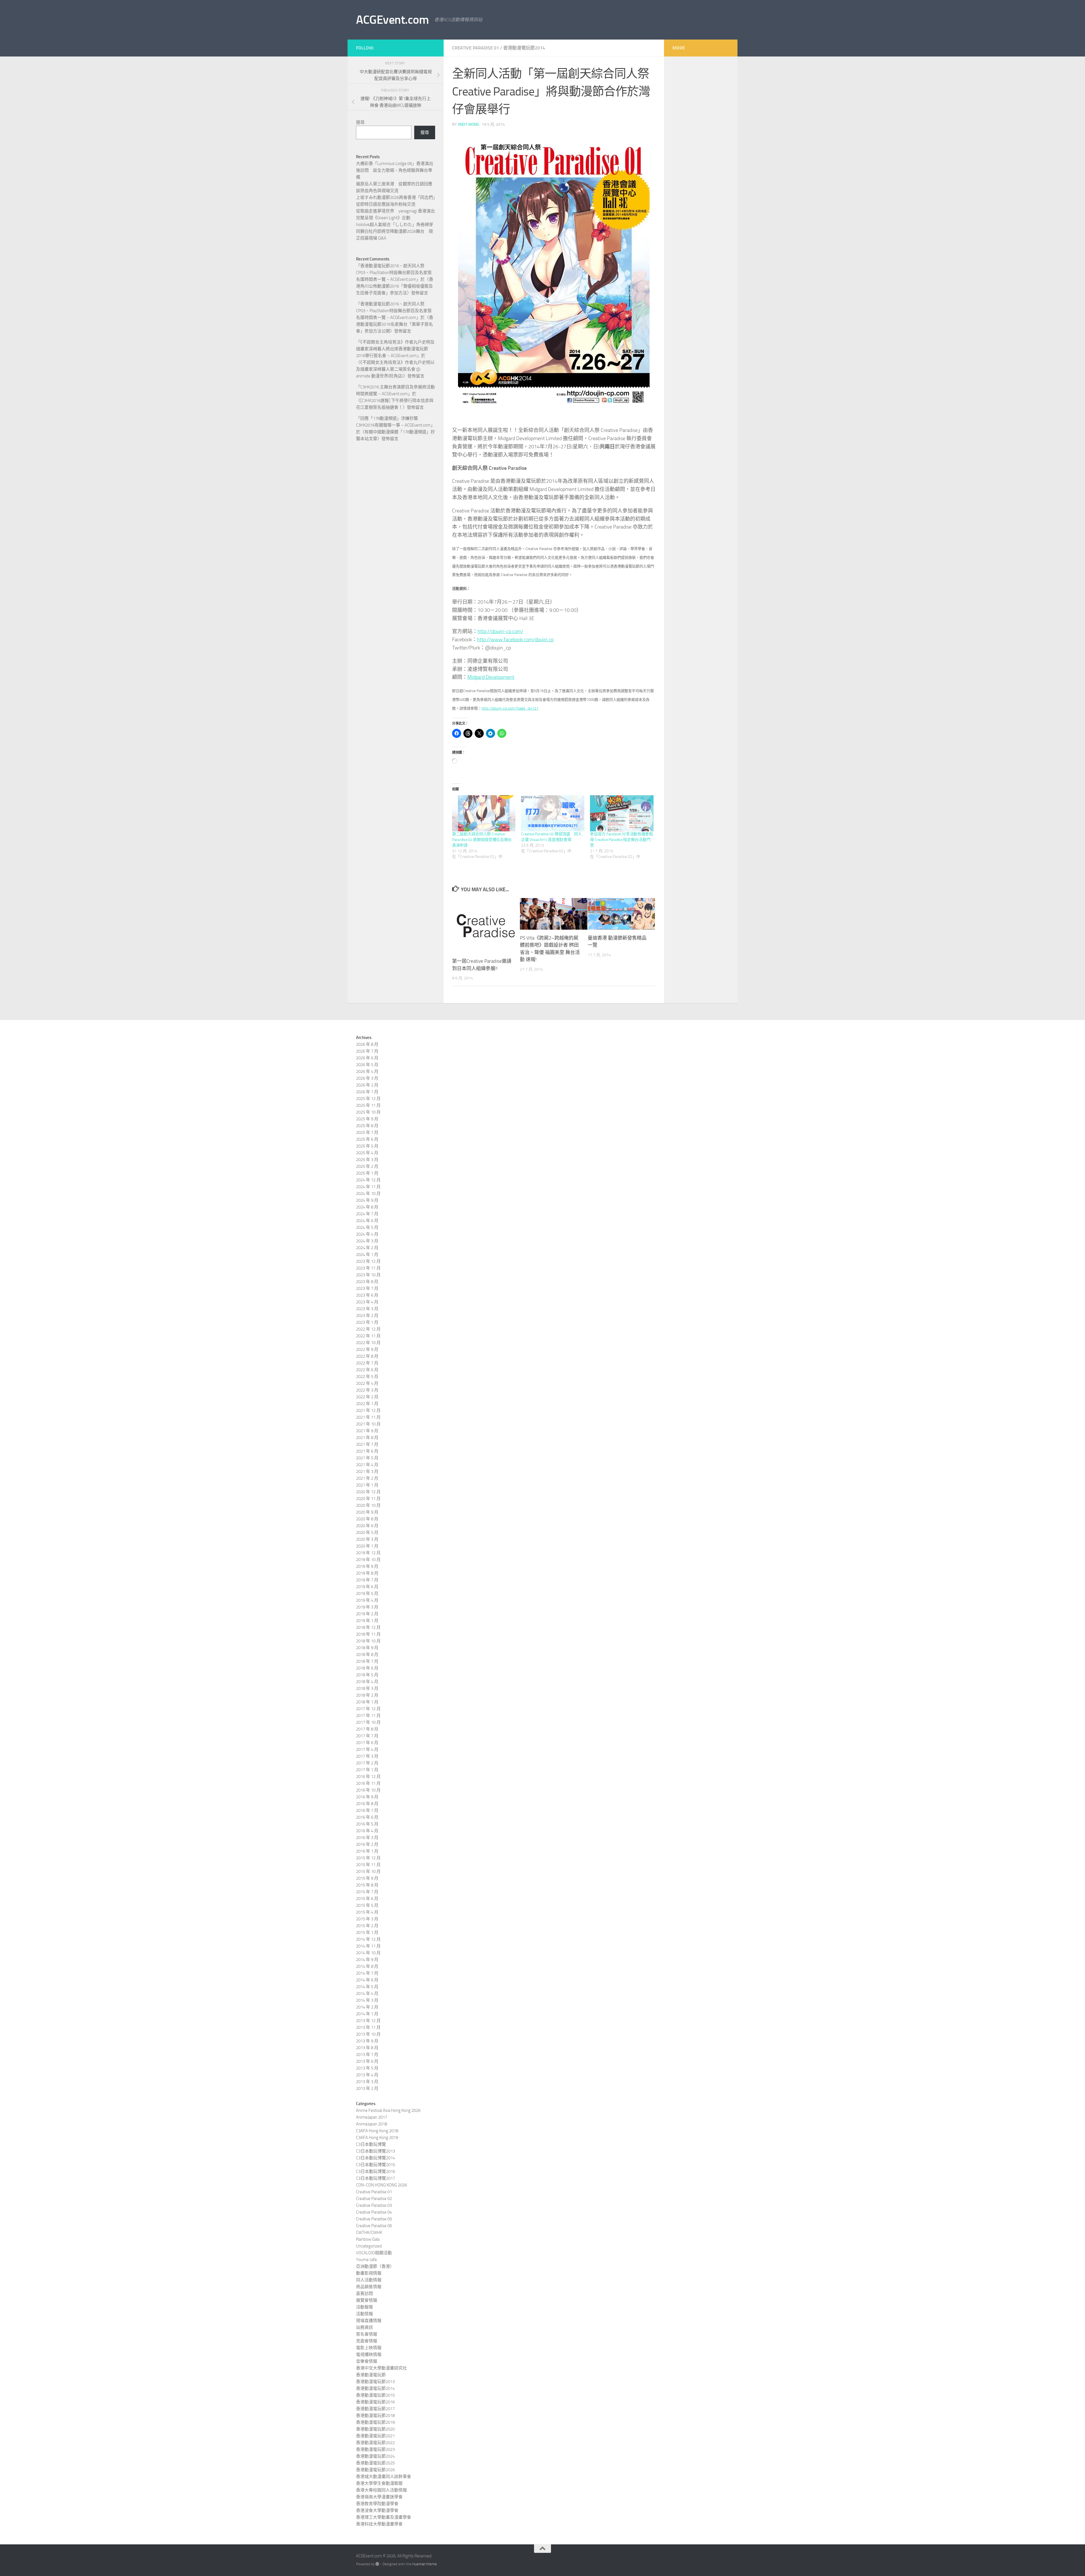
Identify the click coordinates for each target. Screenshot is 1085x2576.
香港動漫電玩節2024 (375, 2456)
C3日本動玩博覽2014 (376, 2158)
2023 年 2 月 (367, 1316)
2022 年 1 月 (367, 1404)
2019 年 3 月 (367, 1607)
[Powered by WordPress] (377, 2564)
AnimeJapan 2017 (372, 2117)
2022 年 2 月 (367, 1397)
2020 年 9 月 (367, 1512)
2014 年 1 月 (367, 2014)
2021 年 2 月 (367, 1478)
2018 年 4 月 (367, 1682)
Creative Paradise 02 (374, 2199)
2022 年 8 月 (367, 1356)
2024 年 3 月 (367, 1241)
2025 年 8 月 (367, 1126)
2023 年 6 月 (367, 1295)
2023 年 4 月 (367, 1302)
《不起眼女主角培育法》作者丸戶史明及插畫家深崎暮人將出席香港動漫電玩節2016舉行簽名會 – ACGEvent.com (395, 349)
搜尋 (360, 122)
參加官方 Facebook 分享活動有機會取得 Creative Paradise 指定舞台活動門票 (621, 840)
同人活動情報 (369, 2280)
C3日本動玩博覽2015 (376, 2165)
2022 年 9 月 (367, 1349)
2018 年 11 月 (368, 1634)
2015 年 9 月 (367, 1878)
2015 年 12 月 (368, 1858)
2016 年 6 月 (367, 1817)
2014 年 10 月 (368, 1953)
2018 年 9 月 (367, 1648)
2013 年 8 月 (367, 2048)
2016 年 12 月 (368, 1777)
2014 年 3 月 (367, 2000)
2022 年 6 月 (367, 1370)
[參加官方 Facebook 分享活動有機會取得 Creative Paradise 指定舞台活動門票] (622, 813)
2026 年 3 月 (367, 1078)
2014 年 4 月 (367, 1994)
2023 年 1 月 (367, 1322)
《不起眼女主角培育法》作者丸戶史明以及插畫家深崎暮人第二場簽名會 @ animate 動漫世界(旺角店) (395, 369)
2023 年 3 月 (367, 1309)
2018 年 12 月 (368, 1627)
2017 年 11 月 (368, 1716)
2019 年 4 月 (367, 1600)
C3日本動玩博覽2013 (376, 2151)
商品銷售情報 (369, 2287)
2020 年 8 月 (367, 1519)
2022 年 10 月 (368, 1343)
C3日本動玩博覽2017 (376, 2178)
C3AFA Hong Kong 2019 (377, 2138)
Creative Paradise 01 (476, 48)
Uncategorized (369, 2246)
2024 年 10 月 (368, 1194)
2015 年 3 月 (367, 1919)
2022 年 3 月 (367, 1390)
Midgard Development (491, 677)
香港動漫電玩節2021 (375, 2436)
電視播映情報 (369, 2355)
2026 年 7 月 (367, 1051)
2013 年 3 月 (367, 2082)
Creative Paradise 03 (374, 2205)
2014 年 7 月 (367, 1973)
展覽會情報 (367, 2300)
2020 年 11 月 (368, 1499)
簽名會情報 (367, 2334)
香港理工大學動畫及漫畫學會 (384, 2517)
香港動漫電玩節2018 (375, 2416)
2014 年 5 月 (367, 1987)
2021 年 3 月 (367, 1471)
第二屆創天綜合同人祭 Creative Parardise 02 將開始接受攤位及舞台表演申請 (482, 840)
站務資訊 (364, 2327)
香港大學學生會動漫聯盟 (379, 2483)
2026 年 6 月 (367, 1058)
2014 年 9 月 (367, 1960)
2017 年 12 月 (368, 1709)
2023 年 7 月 (367, 1288)
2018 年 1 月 (367, 1702)
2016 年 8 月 (367, 1804)
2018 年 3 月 (367, 1688)
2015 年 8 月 (367, 1885)
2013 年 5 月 (367, 2068)
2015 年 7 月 (367, 1892)
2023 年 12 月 (368, 1261)
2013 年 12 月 (368, 2021)
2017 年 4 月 (367, 1749)
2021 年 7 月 (367, 1444)
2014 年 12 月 (368, 1939)
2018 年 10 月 (368, 1641)
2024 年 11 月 (368, 1187)
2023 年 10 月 (368, 1275)
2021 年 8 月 (367, 1438)
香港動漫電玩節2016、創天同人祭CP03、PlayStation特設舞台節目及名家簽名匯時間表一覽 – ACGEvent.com (394, 273)
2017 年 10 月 (368, 1722)
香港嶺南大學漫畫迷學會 (379, 2497)
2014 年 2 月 (367, 2007)
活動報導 (364, 2307)
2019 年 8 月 (367, 1573)
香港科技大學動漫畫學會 (379, 2524)
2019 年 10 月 (368, 1560)
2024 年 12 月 (368, 1180)
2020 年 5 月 (367, 1532)
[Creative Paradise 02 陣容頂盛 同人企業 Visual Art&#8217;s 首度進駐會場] (553, 813)
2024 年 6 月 (367, 1221)
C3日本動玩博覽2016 (376, 2171)
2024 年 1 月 (367, 1255)
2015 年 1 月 (367, 1932)
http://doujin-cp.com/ (500, 631)
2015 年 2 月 (367, 1926)
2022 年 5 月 (367, 1377)
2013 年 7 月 (367, 2055)
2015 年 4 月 (367, 1912)
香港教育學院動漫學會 (377, 2504)
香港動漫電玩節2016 (375, 2402)
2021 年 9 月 (367, 1431)
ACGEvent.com (392, 20)
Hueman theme (425, 2564)
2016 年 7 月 (367, 1810)
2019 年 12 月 (368, 1553)
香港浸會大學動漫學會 (377, 2510)
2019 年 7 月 (367, 1580)
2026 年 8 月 (367, 1044)
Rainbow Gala (368, 2239)
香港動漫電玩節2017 (375, 2409)
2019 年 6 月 (367, 1587)
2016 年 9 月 (367, 1797)
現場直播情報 (369, 2321)
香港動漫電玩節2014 (524, 48)
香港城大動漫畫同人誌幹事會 (384, 2477)
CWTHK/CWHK (369, 2232)
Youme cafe (366, 2260)
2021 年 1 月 (367, 1485)
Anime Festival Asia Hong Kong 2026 (388, 2110)
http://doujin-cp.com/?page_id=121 (510, 708)
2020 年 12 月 (368, 1492)
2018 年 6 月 (367, 1668)
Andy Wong (468, 124)
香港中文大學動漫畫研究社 (381, 2368)
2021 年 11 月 (368, 1417)
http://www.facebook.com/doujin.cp (515, 640)
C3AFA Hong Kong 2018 (377, 2131)
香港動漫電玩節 (371, 2375)
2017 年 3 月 (367, 1756)
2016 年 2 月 (367, 1844)
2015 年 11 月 (368, 1865)
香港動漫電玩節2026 (375, 2470)
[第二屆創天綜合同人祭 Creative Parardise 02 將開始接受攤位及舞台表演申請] (484, 813)
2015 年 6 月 (367, 1899)
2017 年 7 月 (367, 1736)
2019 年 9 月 (367, 1566)
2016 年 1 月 (367, 1851)
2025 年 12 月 (368, 1099)
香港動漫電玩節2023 (375, 2449)
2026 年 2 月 (367, 1085)
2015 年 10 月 (368, 1871)
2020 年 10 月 (368, 1505)
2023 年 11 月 (368, 1268)
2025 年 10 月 (368, 1112)
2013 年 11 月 (368, 2027)
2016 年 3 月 (367, 1838)
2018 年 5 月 (367, 1675)
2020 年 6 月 (367, 1526)
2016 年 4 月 (367, 1831)
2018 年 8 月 (367, 1655)
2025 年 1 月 (367, 1173)
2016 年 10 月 (368, 1790)
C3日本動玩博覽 (371, 2144)
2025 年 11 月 (368, 1105)
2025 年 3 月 (367, 1160)
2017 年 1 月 (367, 1770)
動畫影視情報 (369, 2273)
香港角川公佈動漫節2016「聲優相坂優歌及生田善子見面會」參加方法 (395, 286)
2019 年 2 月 (367, 1614)
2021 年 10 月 (368, 1424)
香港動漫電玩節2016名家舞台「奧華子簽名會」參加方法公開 (395, 324)
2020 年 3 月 (367, 1539)
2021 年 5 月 (367, 1458)
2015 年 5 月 (367, 1905)
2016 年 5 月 (367, 1824)
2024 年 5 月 (367, 1227)
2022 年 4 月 (367, 1383)
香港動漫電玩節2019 (375, 2422)
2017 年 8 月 (367, 1729)
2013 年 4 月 (367, 2075)
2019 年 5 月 (367, 1594)
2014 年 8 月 (367, 1966)
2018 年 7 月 (367, 1661)
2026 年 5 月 (367, 1065)
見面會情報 (367, 2341)
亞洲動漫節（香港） (375, 2266)
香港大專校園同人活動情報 (381, 2490)
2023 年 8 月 (367, 1282)
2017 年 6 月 (367, 1743)
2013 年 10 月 (368, 2034)
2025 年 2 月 (367, 1166)
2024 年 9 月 (367, 1200)
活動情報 (364, 2314)
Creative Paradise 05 (374, 2219)
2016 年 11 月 (368, 1783)
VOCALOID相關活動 (374, 2253)
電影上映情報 (369, 2348)
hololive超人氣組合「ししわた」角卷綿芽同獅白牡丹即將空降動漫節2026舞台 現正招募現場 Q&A (395, 231)
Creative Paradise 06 (374, 2226)
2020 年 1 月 (367, 1546)
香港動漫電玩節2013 (375, 2382)
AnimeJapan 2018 (372, 2124)
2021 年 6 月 (367, 1451)
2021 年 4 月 (367, 1465)
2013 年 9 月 (367, 2041)
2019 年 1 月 (367, 1621)
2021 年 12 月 (368, 1410)
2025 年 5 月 (367, 1146)
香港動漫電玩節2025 (375, 2463)
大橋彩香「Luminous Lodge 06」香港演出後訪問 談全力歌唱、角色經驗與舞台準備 (395, 170)
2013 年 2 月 (367, 2088)
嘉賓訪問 (364, 2294)
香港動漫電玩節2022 (375, 2443)
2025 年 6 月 (367, 1139)
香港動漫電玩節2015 (375, 2395)
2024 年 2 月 (367, 1248)
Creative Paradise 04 (374, 2212)
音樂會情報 (367, 2361)
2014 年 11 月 (368, 1946)
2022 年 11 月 (368, 1336)
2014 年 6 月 (367, 1980)
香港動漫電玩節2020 (375, 2429)
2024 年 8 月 (367, 1207)
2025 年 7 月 (367, 1132)
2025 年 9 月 (367, 1119)
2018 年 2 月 (367, 1695)
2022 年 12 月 (368, 1329)
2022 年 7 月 (367, 1363)
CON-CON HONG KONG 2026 (381, 2185)
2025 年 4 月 (367, 1153)
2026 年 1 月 (367, 1092)
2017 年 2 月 (367, 1763)
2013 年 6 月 (367, 2061)
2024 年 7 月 (367, 1214)
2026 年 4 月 (367, 1071)
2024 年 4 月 (367, 1234)
